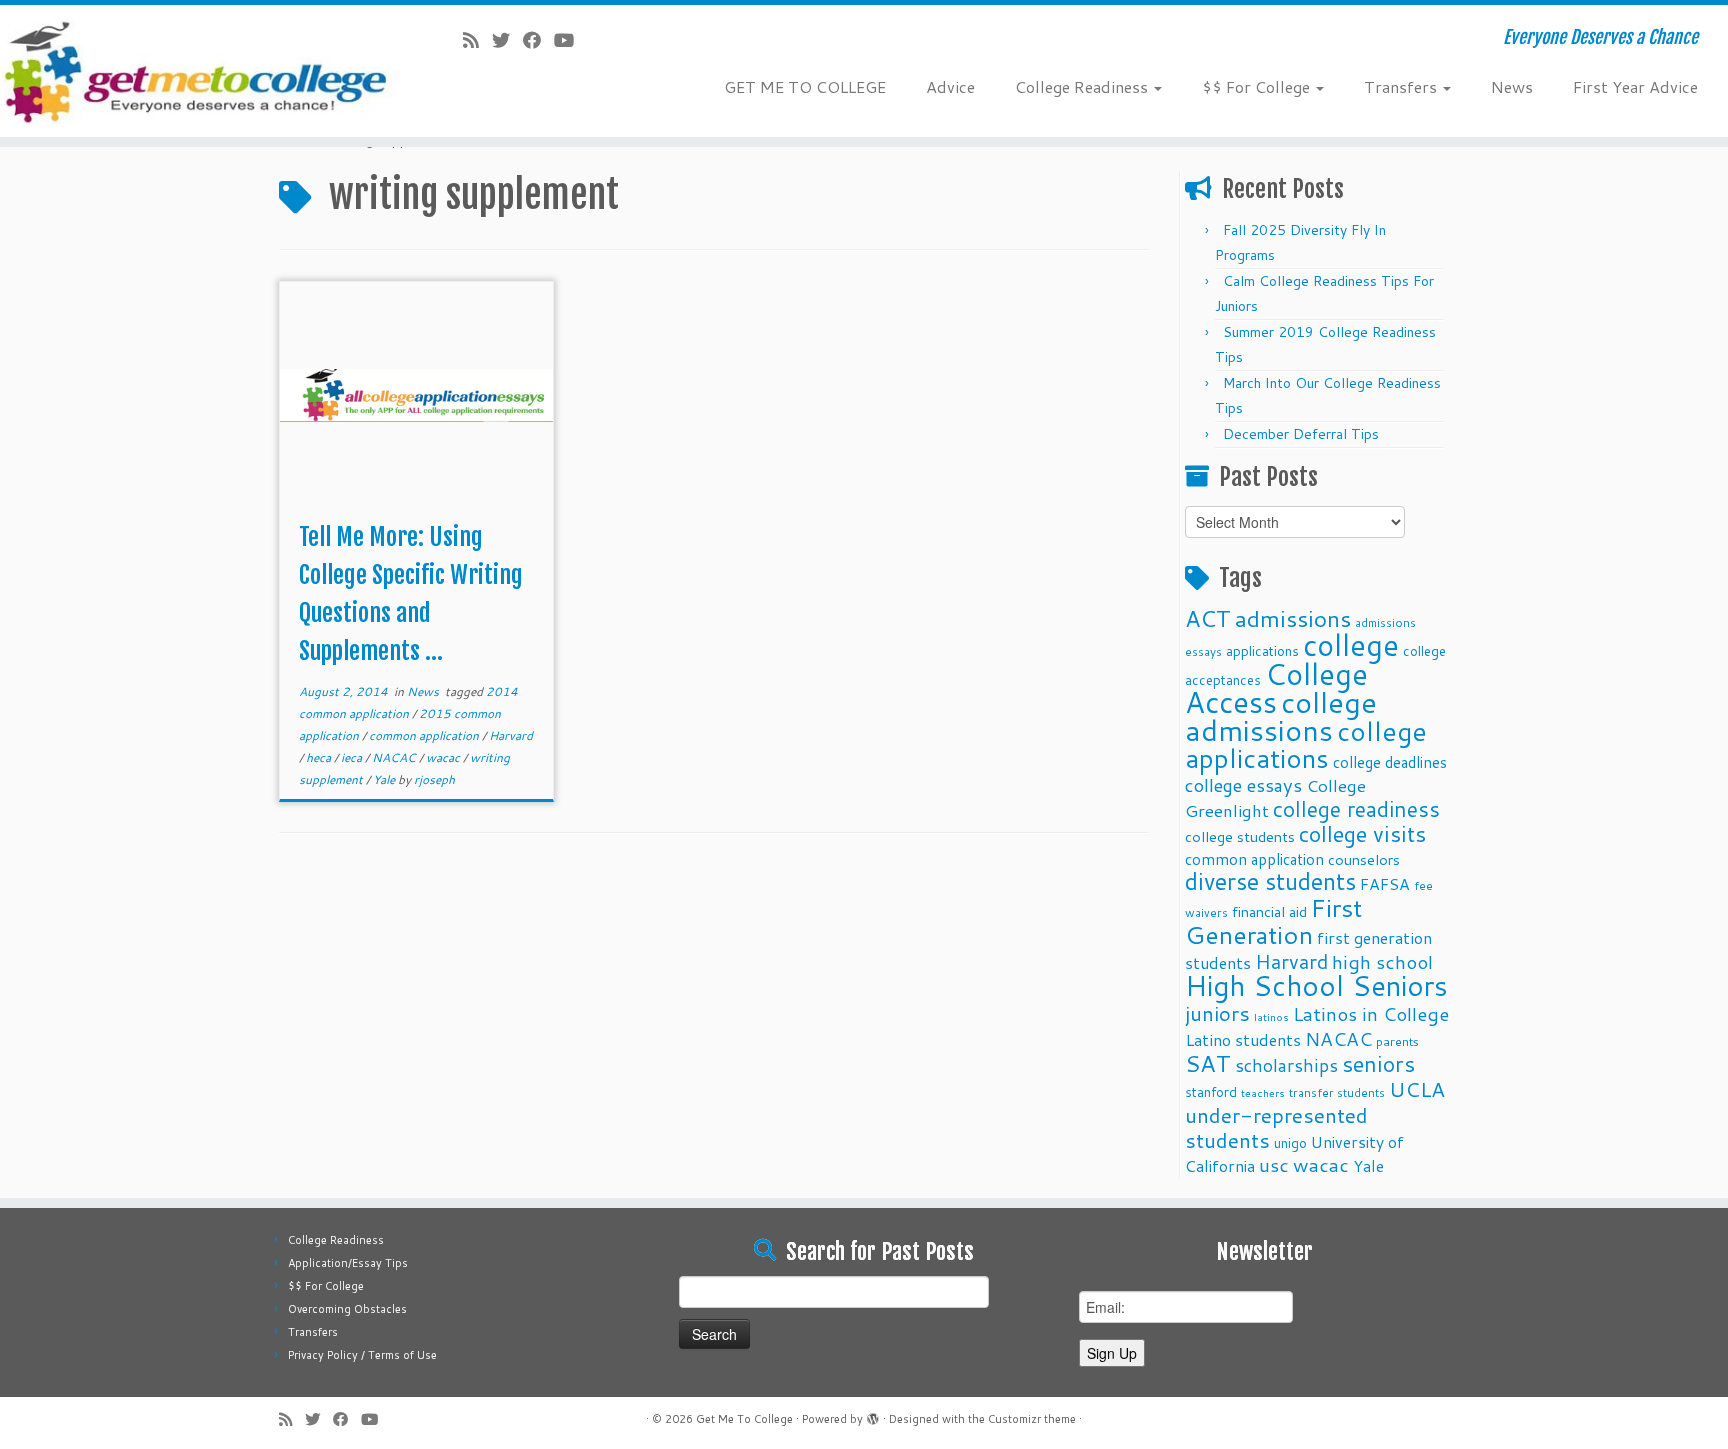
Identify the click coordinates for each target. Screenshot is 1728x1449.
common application (425, 735)
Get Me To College (744, 1419)
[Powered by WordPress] (873, 1415)
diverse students (1270, 881)
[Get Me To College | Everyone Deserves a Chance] (199, 71)
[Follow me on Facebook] (538, 40)
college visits (1362, 833)
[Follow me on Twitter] (507, 40)
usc (1274, 1164)
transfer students (1337, 1092)
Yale (385, 779)
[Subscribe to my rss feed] (477, 40)
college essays (1243, 785)
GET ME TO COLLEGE (805, 86)
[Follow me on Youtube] (570, 40)
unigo (1290, 1142)
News (1512, 86)
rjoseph (434, 779)
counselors (1364, 859)
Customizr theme (1032, 1419)
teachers (1263, 1092)
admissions (1293, 618)
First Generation (1273, 921)
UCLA (1417, 1089)
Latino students (1243, 1039)
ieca (353, 757)
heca (320, 757)
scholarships (1286, 1065)
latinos (1271, 1016)
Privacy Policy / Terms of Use (362, 1355)
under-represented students (1276, 1127)
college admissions (1281, 715)
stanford (1211, 1091)
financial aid (1269, 911)
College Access (1276, 687)
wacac (444, 757)
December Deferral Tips (1301, 434)
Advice (950, 86)
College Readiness (1083, 86)
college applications (1306, 744)
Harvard (511, 735)
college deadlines (1390, 762)
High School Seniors (1316, 985)
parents (1397, 1041)
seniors (1378, 1063)
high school (1382, 961)
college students (1240, 836)
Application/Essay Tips (348, 1263)
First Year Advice (1635, 86)
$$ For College (1258, 86)
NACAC (395, 757)
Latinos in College (1371, 1013)
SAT (1208, 1063)
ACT (1208, 618)
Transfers (1402, 86)
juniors (1217, 1013)
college (1351, 644)
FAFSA (1385, 884)
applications (1262, 650)
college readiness (1356, 809)
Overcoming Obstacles (347, 1309)
